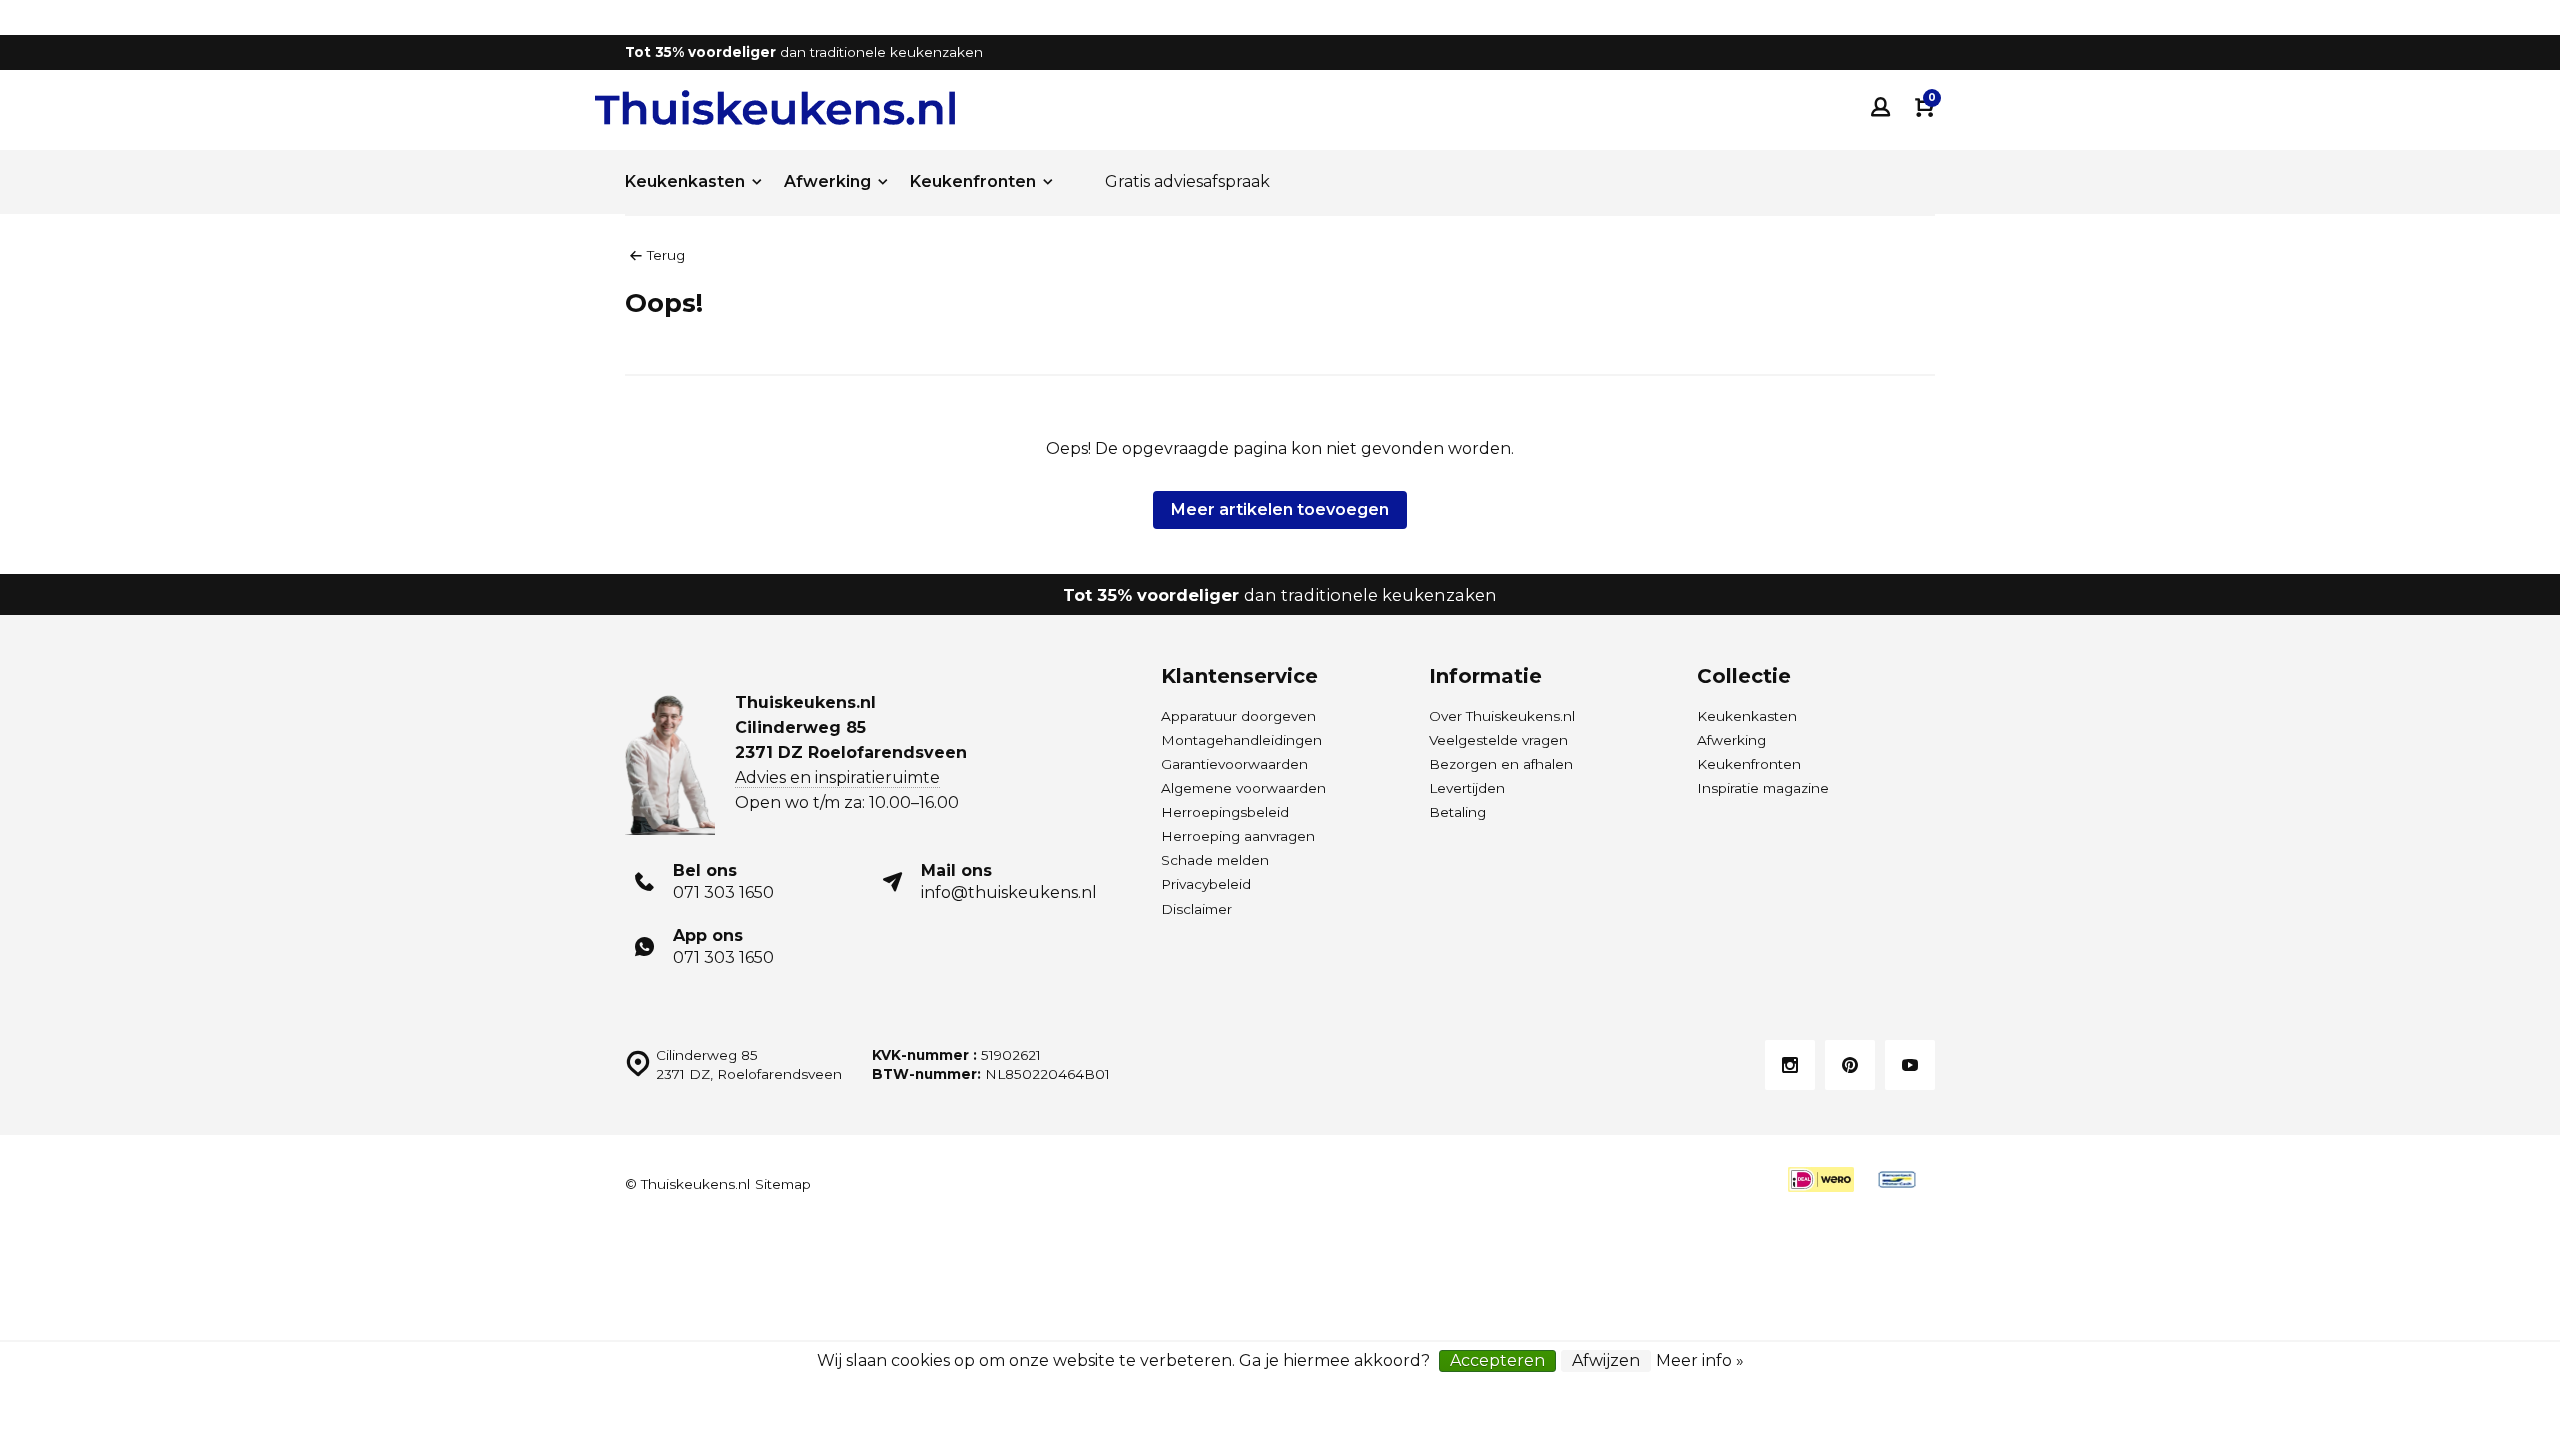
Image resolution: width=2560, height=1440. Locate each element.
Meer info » (1700, 1360)
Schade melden (1215, 860)
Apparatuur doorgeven (1238, 716)
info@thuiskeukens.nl (1009, 892)
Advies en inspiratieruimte (837, 777)
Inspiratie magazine (1763, 788)
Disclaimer (1196, 909)
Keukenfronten (973, 181)
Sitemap (783, 1184)
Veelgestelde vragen (1498, 740)
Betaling (1457, 812)
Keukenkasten (685, 181)
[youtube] (1910, 1065)
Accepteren (1497, 1360)
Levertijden (1467, 788)
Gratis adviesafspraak (1187, 181)
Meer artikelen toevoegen (1280, 509)
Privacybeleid (1206, 884)
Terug (666, 255)
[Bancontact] (1897, 1179)
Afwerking (827, 181)
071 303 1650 (723, 892)
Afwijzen (1606, 1360)
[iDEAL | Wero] (1821, 1179)
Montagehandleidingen (1241, 740)
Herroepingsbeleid (1225, 812)
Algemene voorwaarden (1243, 788)
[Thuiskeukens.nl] (775, 107)
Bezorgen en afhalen (1501, 764)
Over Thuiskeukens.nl (1502, 716)
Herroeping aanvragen (1238, 836)
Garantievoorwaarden (1234, 764)
